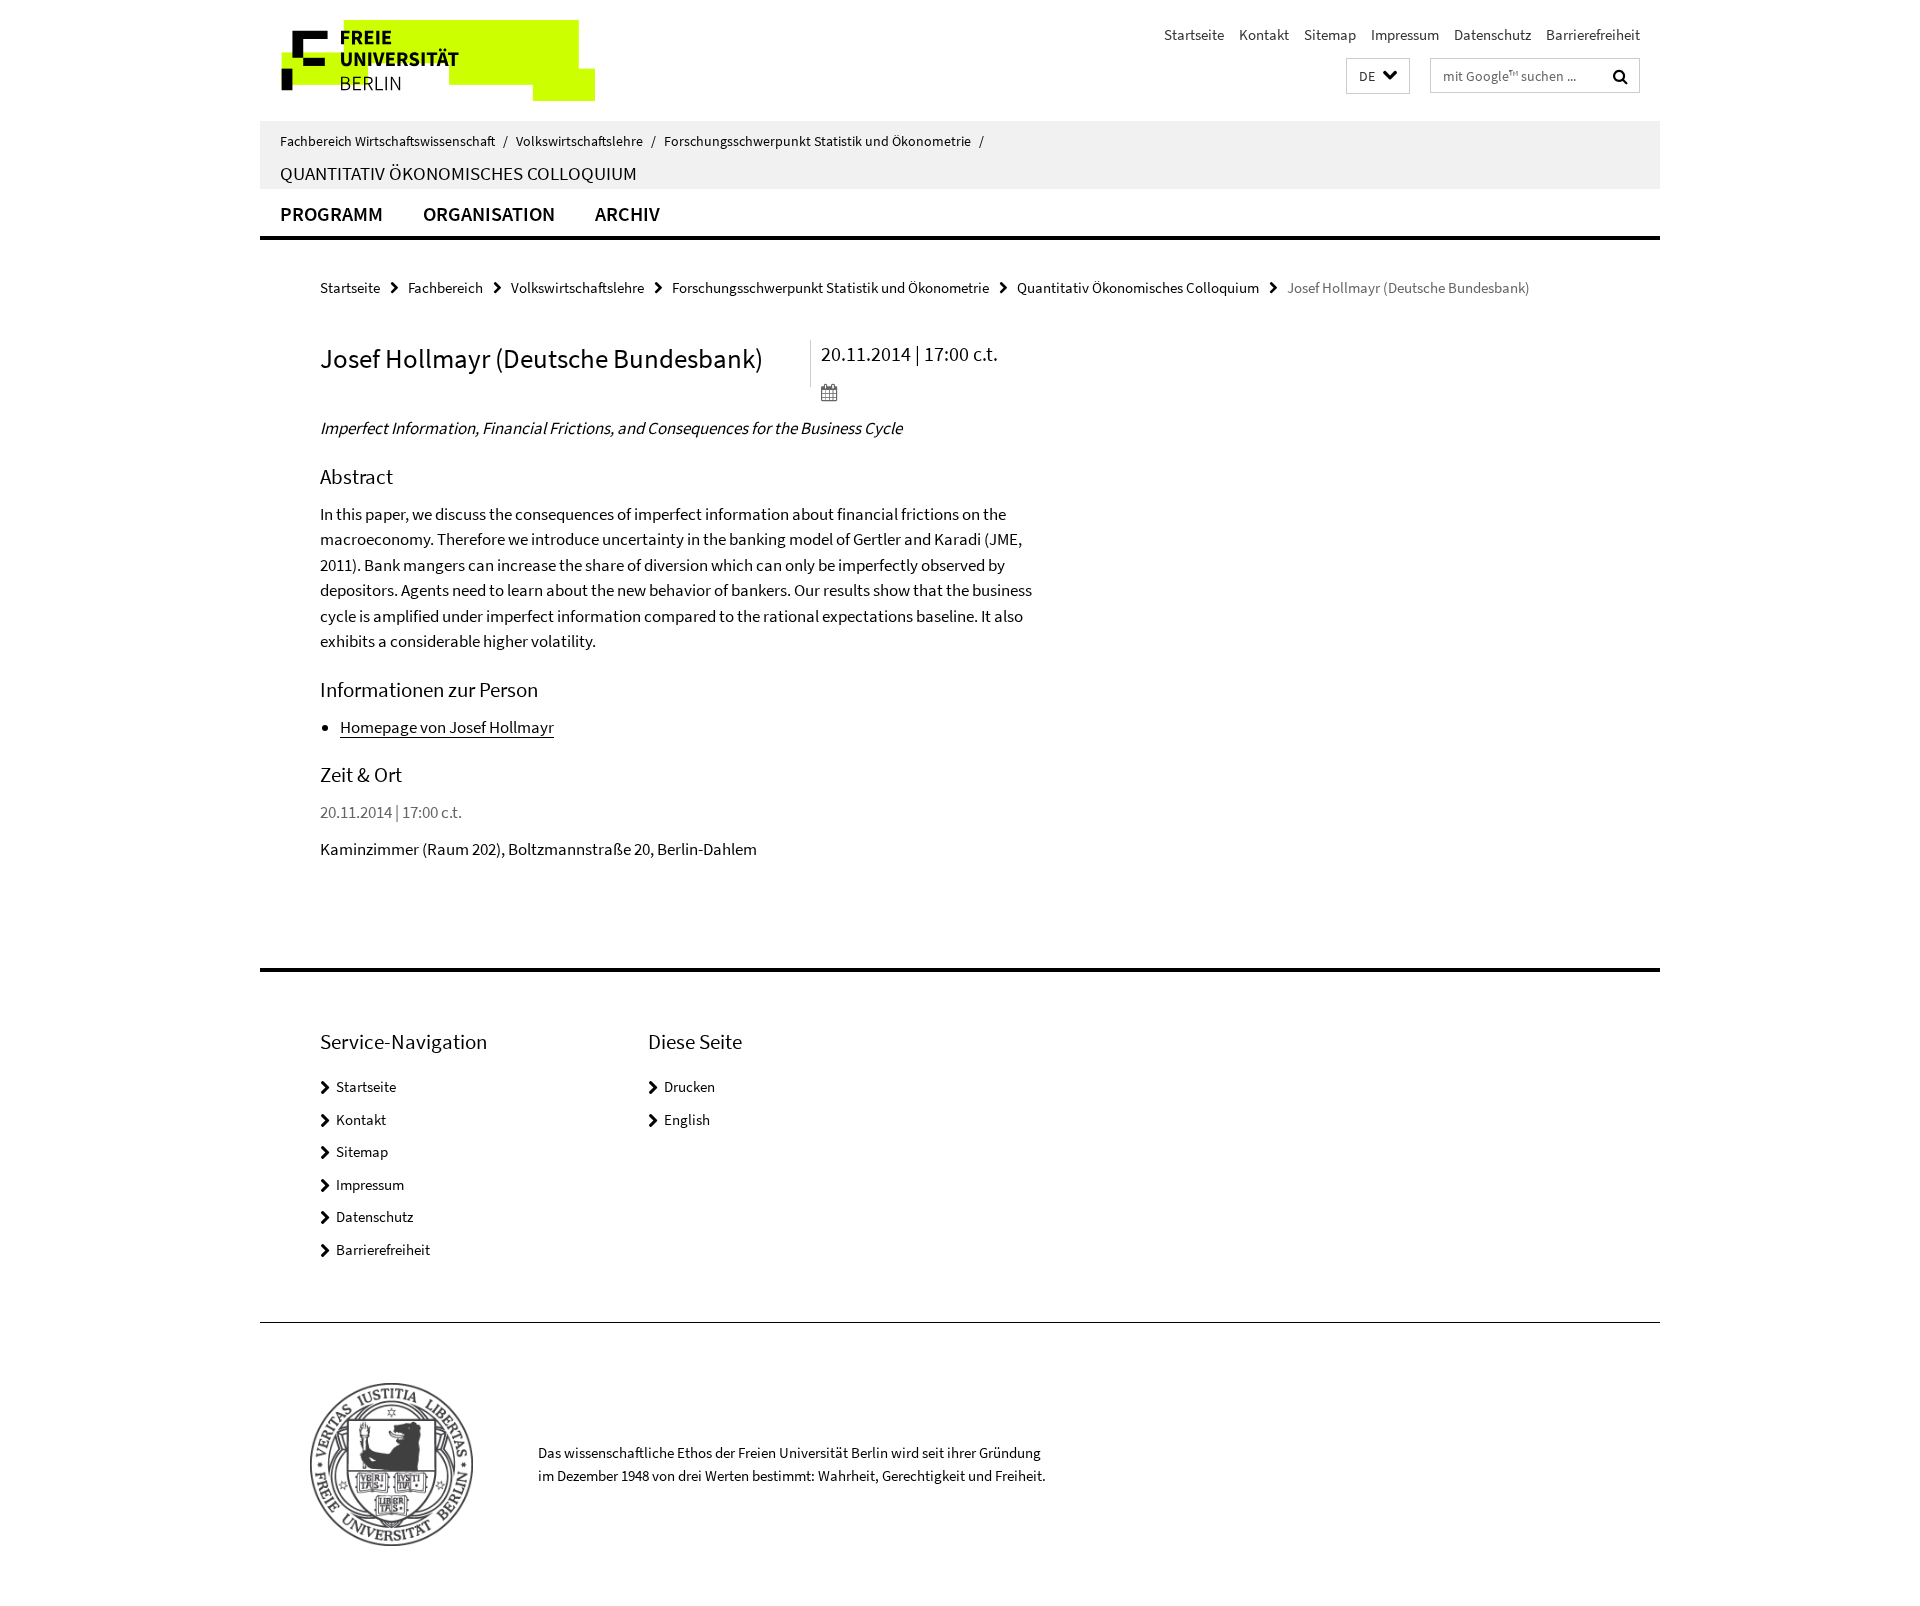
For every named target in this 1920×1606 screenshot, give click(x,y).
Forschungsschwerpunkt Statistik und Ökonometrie (824, 141)
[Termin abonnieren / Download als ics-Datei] (937, 392)
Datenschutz (1492, 34)
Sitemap (1330, 34)
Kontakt (1264, 34)
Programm (331, 213)
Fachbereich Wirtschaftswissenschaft (394, 141)
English (687, 1119)
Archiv (627, 213)
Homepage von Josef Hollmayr (447, 727)
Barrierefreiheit (1593, 34)
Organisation (489, 213)
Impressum (1405, 34)
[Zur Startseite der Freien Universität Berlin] (427, 60)
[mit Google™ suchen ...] (1620, 76)
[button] (1378, 76)
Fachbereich (445, 287)
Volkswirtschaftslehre (586, 141)
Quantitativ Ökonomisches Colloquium (458, 173)
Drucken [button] (689, 1086)
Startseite (1194, 34)
